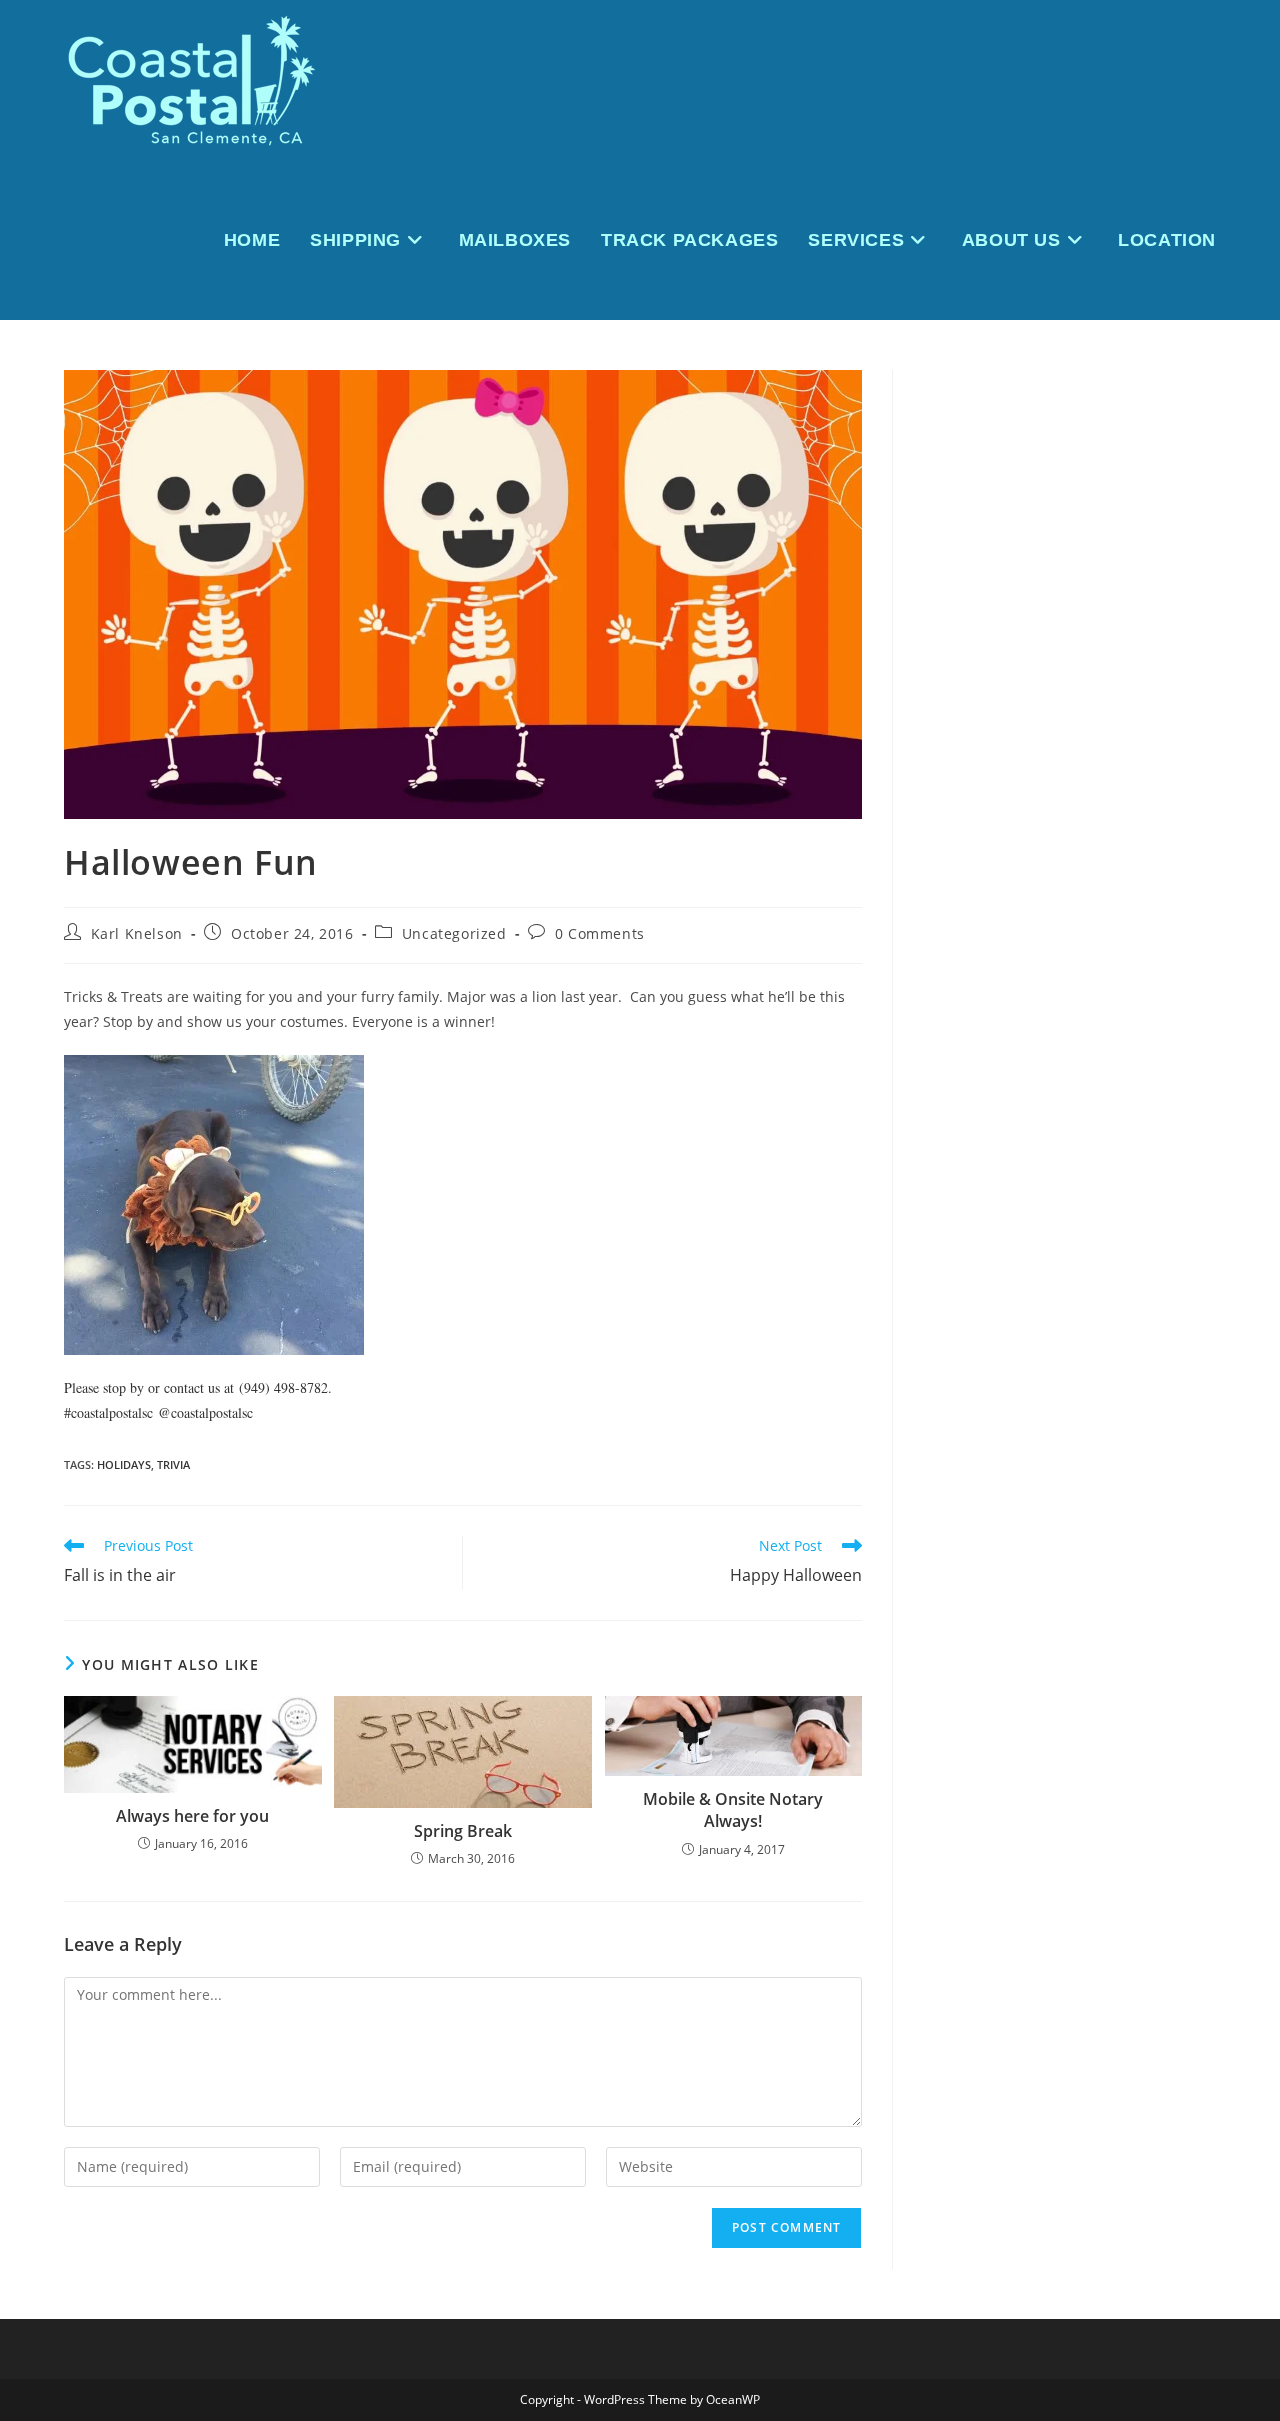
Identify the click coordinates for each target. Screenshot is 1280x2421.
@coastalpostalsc (205, 1412)
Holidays (124, 1464)
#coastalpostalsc (108, 1412)
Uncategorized (454, 933)
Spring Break (463, 1831)
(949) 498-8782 (283, 1387)
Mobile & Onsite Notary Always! (733, 1810)
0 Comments (600, 933)
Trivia (173, 1464)
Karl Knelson (137, 933)
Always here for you (192, 1816)
